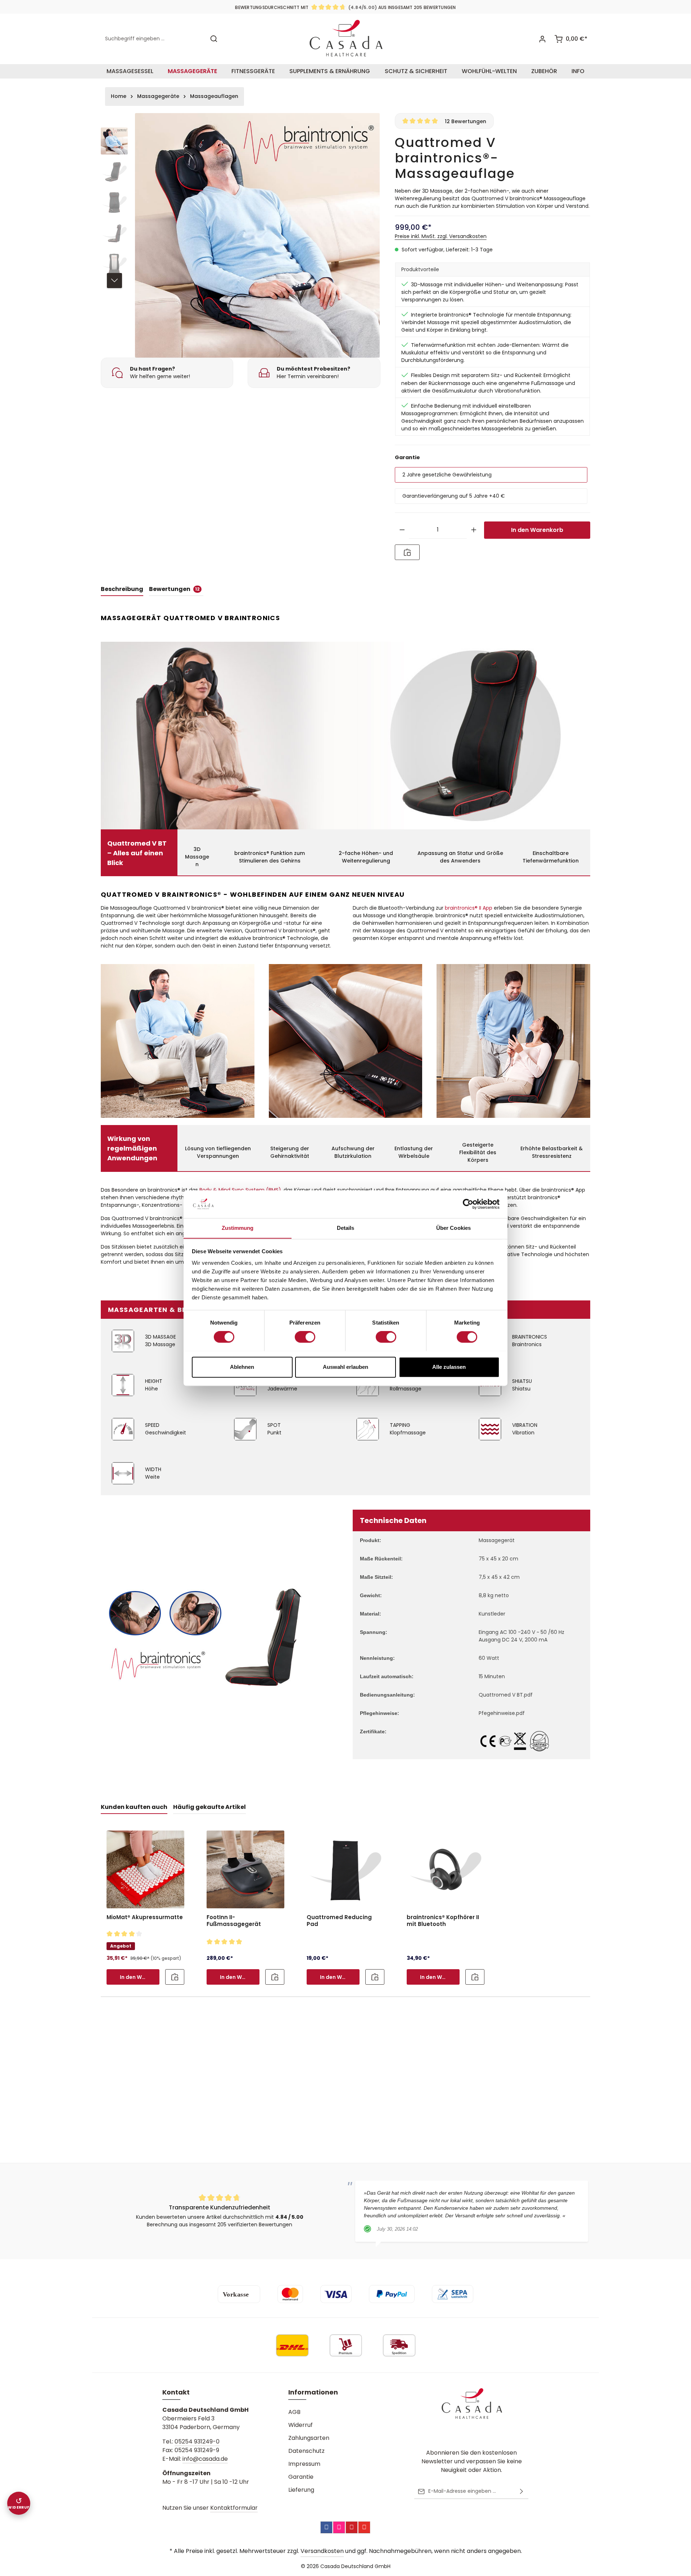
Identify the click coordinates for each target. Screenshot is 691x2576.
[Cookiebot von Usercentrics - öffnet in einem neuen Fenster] (468, 1204)
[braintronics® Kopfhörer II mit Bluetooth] (446, 1869)
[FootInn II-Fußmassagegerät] (245, 1869)
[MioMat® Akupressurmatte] (145, 1869)
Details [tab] (346, 1228)
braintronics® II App (469, 908)
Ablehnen (242, 1367)
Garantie (301, 2477)
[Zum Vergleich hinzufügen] (407, 552)
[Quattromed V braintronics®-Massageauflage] (257, 236)
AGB (294, 2412)
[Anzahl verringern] (402, 530)
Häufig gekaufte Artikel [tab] (209, 1807)
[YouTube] (364, 2527)
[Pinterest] (352, 2527)
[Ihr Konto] (542, 39)
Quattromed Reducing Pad (339, 1921)
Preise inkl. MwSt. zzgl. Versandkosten (441, 236)
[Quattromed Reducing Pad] (345, 1869)
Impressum (304, 2464)
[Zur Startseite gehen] (346, 39)
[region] (241, 236)
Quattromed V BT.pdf (506, 1695)
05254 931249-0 (197, 2441)
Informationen (313, 2392)
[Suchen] (214, 39)
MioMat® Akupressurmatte (145, 1918)
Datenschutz (306, 2451)
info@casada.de (205, 2459)
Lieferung (301, 2490)
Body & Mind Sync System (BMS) (240, 1190)
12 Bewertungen (466, 121)
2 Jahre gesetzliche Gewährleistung (447, 475)
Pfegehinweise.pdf (502, 1713)
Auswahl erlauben (345, 1367)
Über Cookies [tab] (453, 1228)
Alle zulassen (449, 1367)
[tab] (122, 590)
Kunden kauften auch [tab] (134, 1807)
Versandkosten (322, 2551)
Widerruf (301, 2425)
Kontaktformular (234, 2508)
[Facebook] (326, 2527)
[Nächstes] (114, 281)
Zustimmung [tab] (238, 1228)
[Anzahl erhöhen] (474, 530)
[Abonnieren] (521, 2491)
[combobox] (153, 39)
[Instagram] (339, 2527)
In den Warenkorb (537, 530)
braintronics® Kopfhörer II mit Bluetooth (443, 1921)
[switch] (305, 1337)
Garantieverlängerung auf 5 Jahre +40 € (454, 496)
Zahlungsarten (309, 2438)
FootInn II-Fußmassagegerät (234, 1921)
